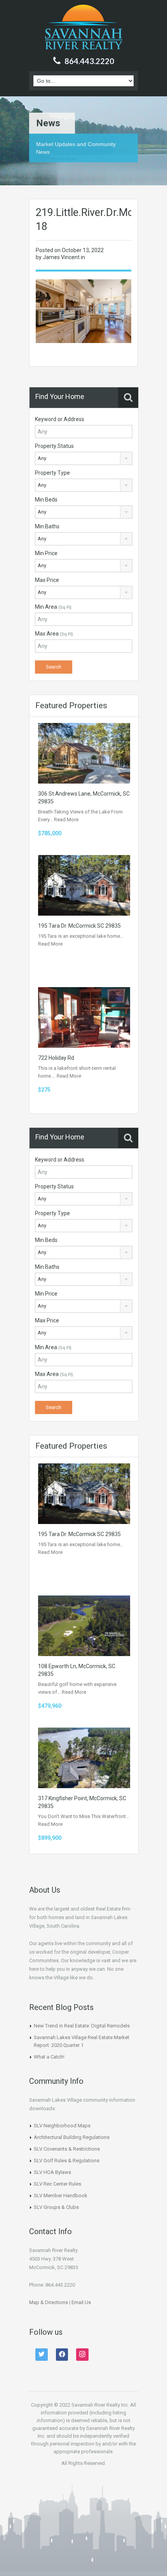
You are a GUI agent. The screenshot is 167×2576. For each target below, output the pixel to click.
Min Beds (46, 500)
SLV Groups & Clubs (56, 2207)
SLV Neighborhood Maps (62, 2126)
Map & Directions (49, 2302)
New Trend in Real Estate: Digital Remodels (82, 2026)
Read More (66, 819)
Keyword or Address (60, 419)
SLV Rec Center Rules (57, 2184)
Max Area (54, 634)
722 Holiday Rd (56, 1058)
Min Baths (47, 526)
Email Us (81, 2302)
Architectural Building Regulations (72, 2137)
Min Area (53, 607)
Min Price (46, 553)
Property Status (54, 446)
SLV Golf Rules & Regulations (67, 2161)
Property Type (52, 473)
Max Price (47, 580)
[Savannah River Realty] (84, 28)
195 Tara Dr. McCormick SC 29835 (79, 926)
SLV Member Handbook (61, 2195)
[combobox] (84, 458)
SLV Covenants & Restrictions (67, 2149)
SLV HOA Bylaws (52, 2172)
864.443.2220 (89, 61)
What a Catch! (49, 2057)
